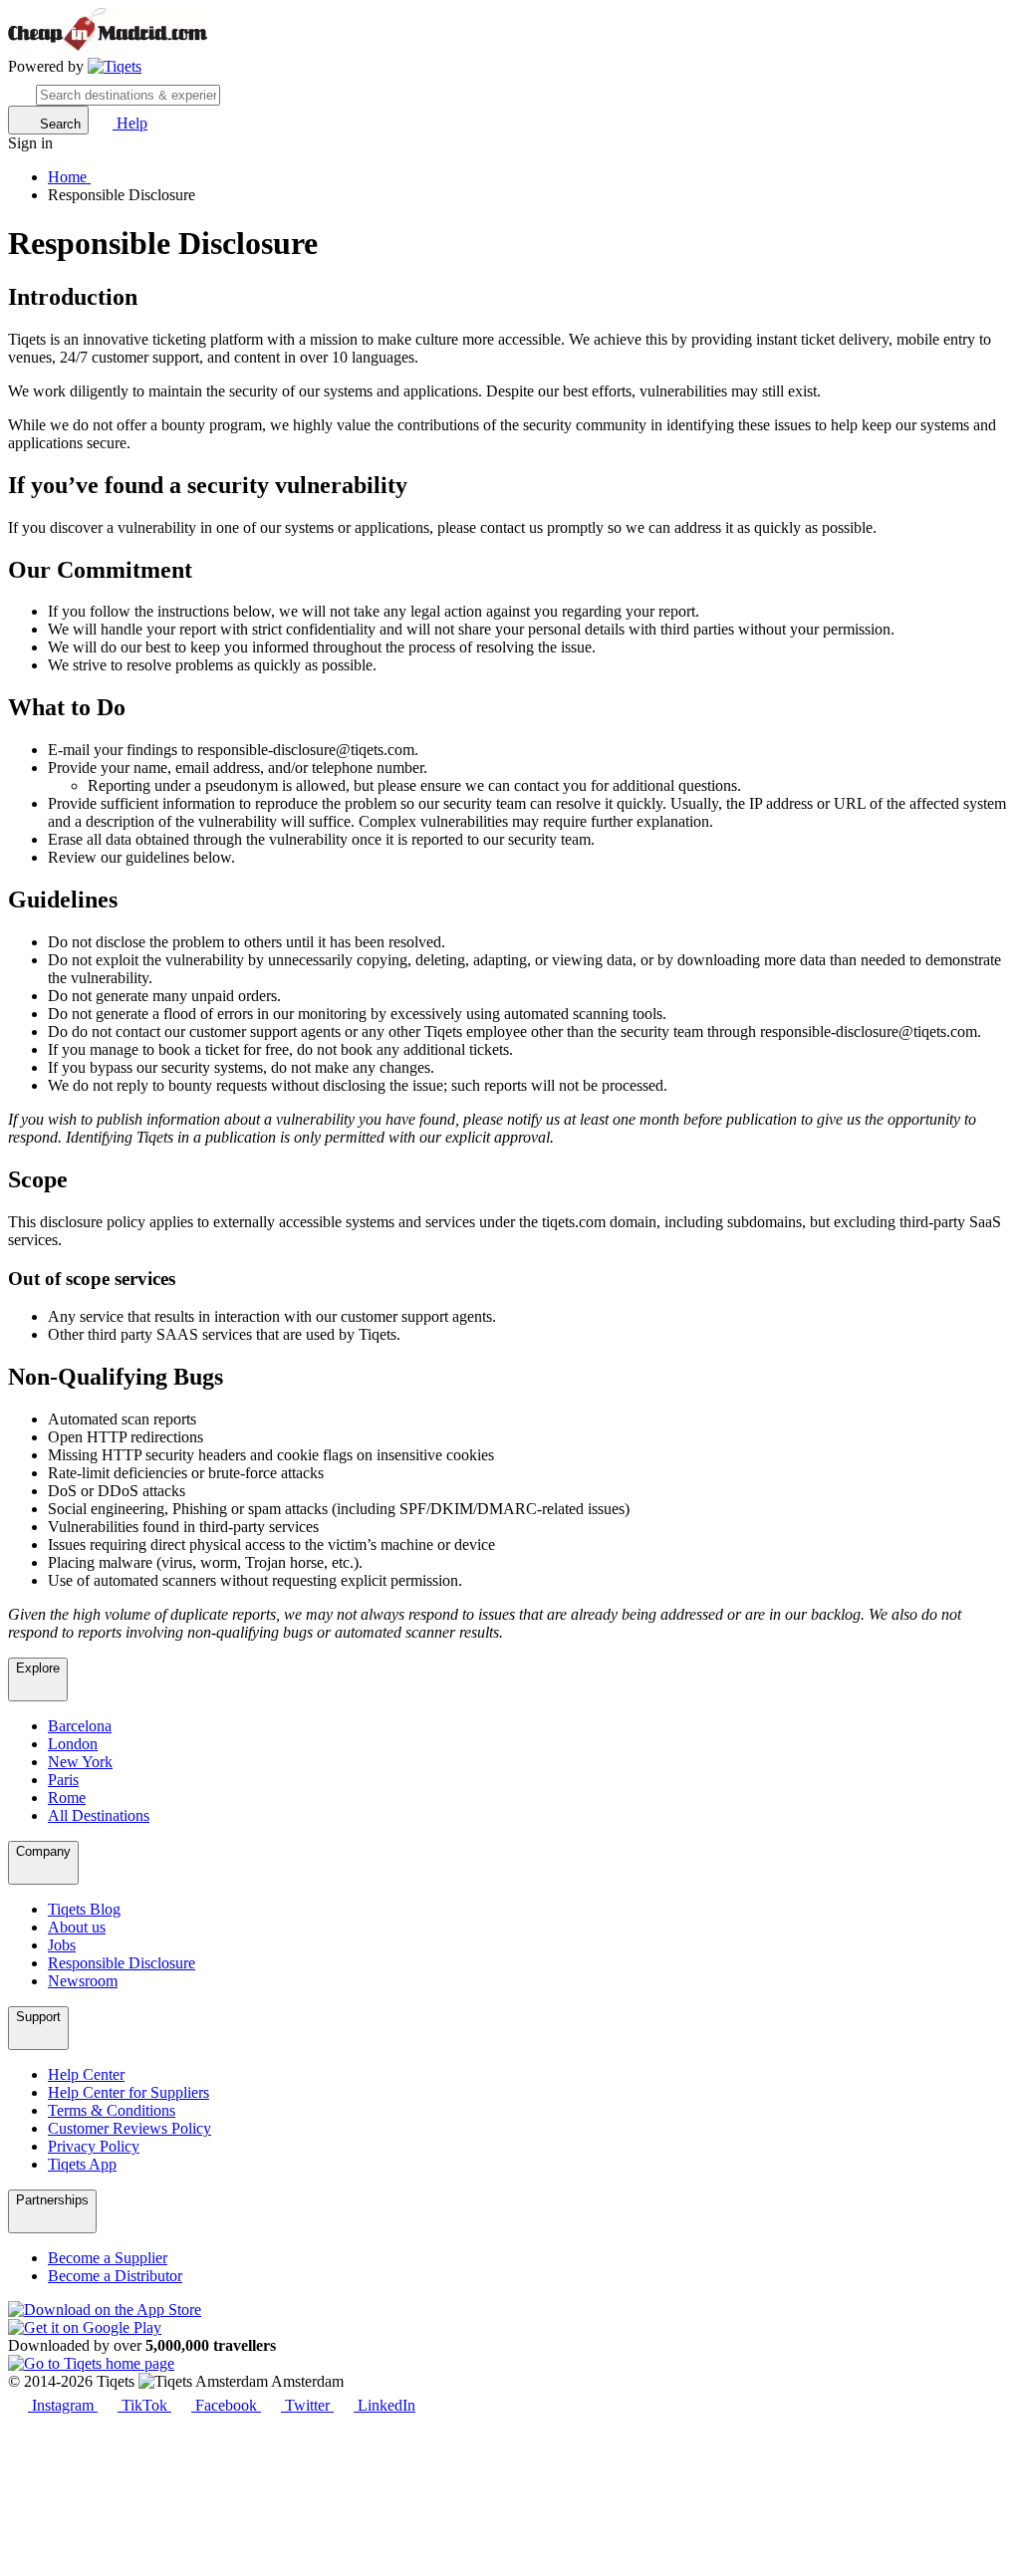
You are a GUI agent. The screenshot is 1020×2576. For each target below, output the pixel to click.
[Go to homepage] (115, 67)
